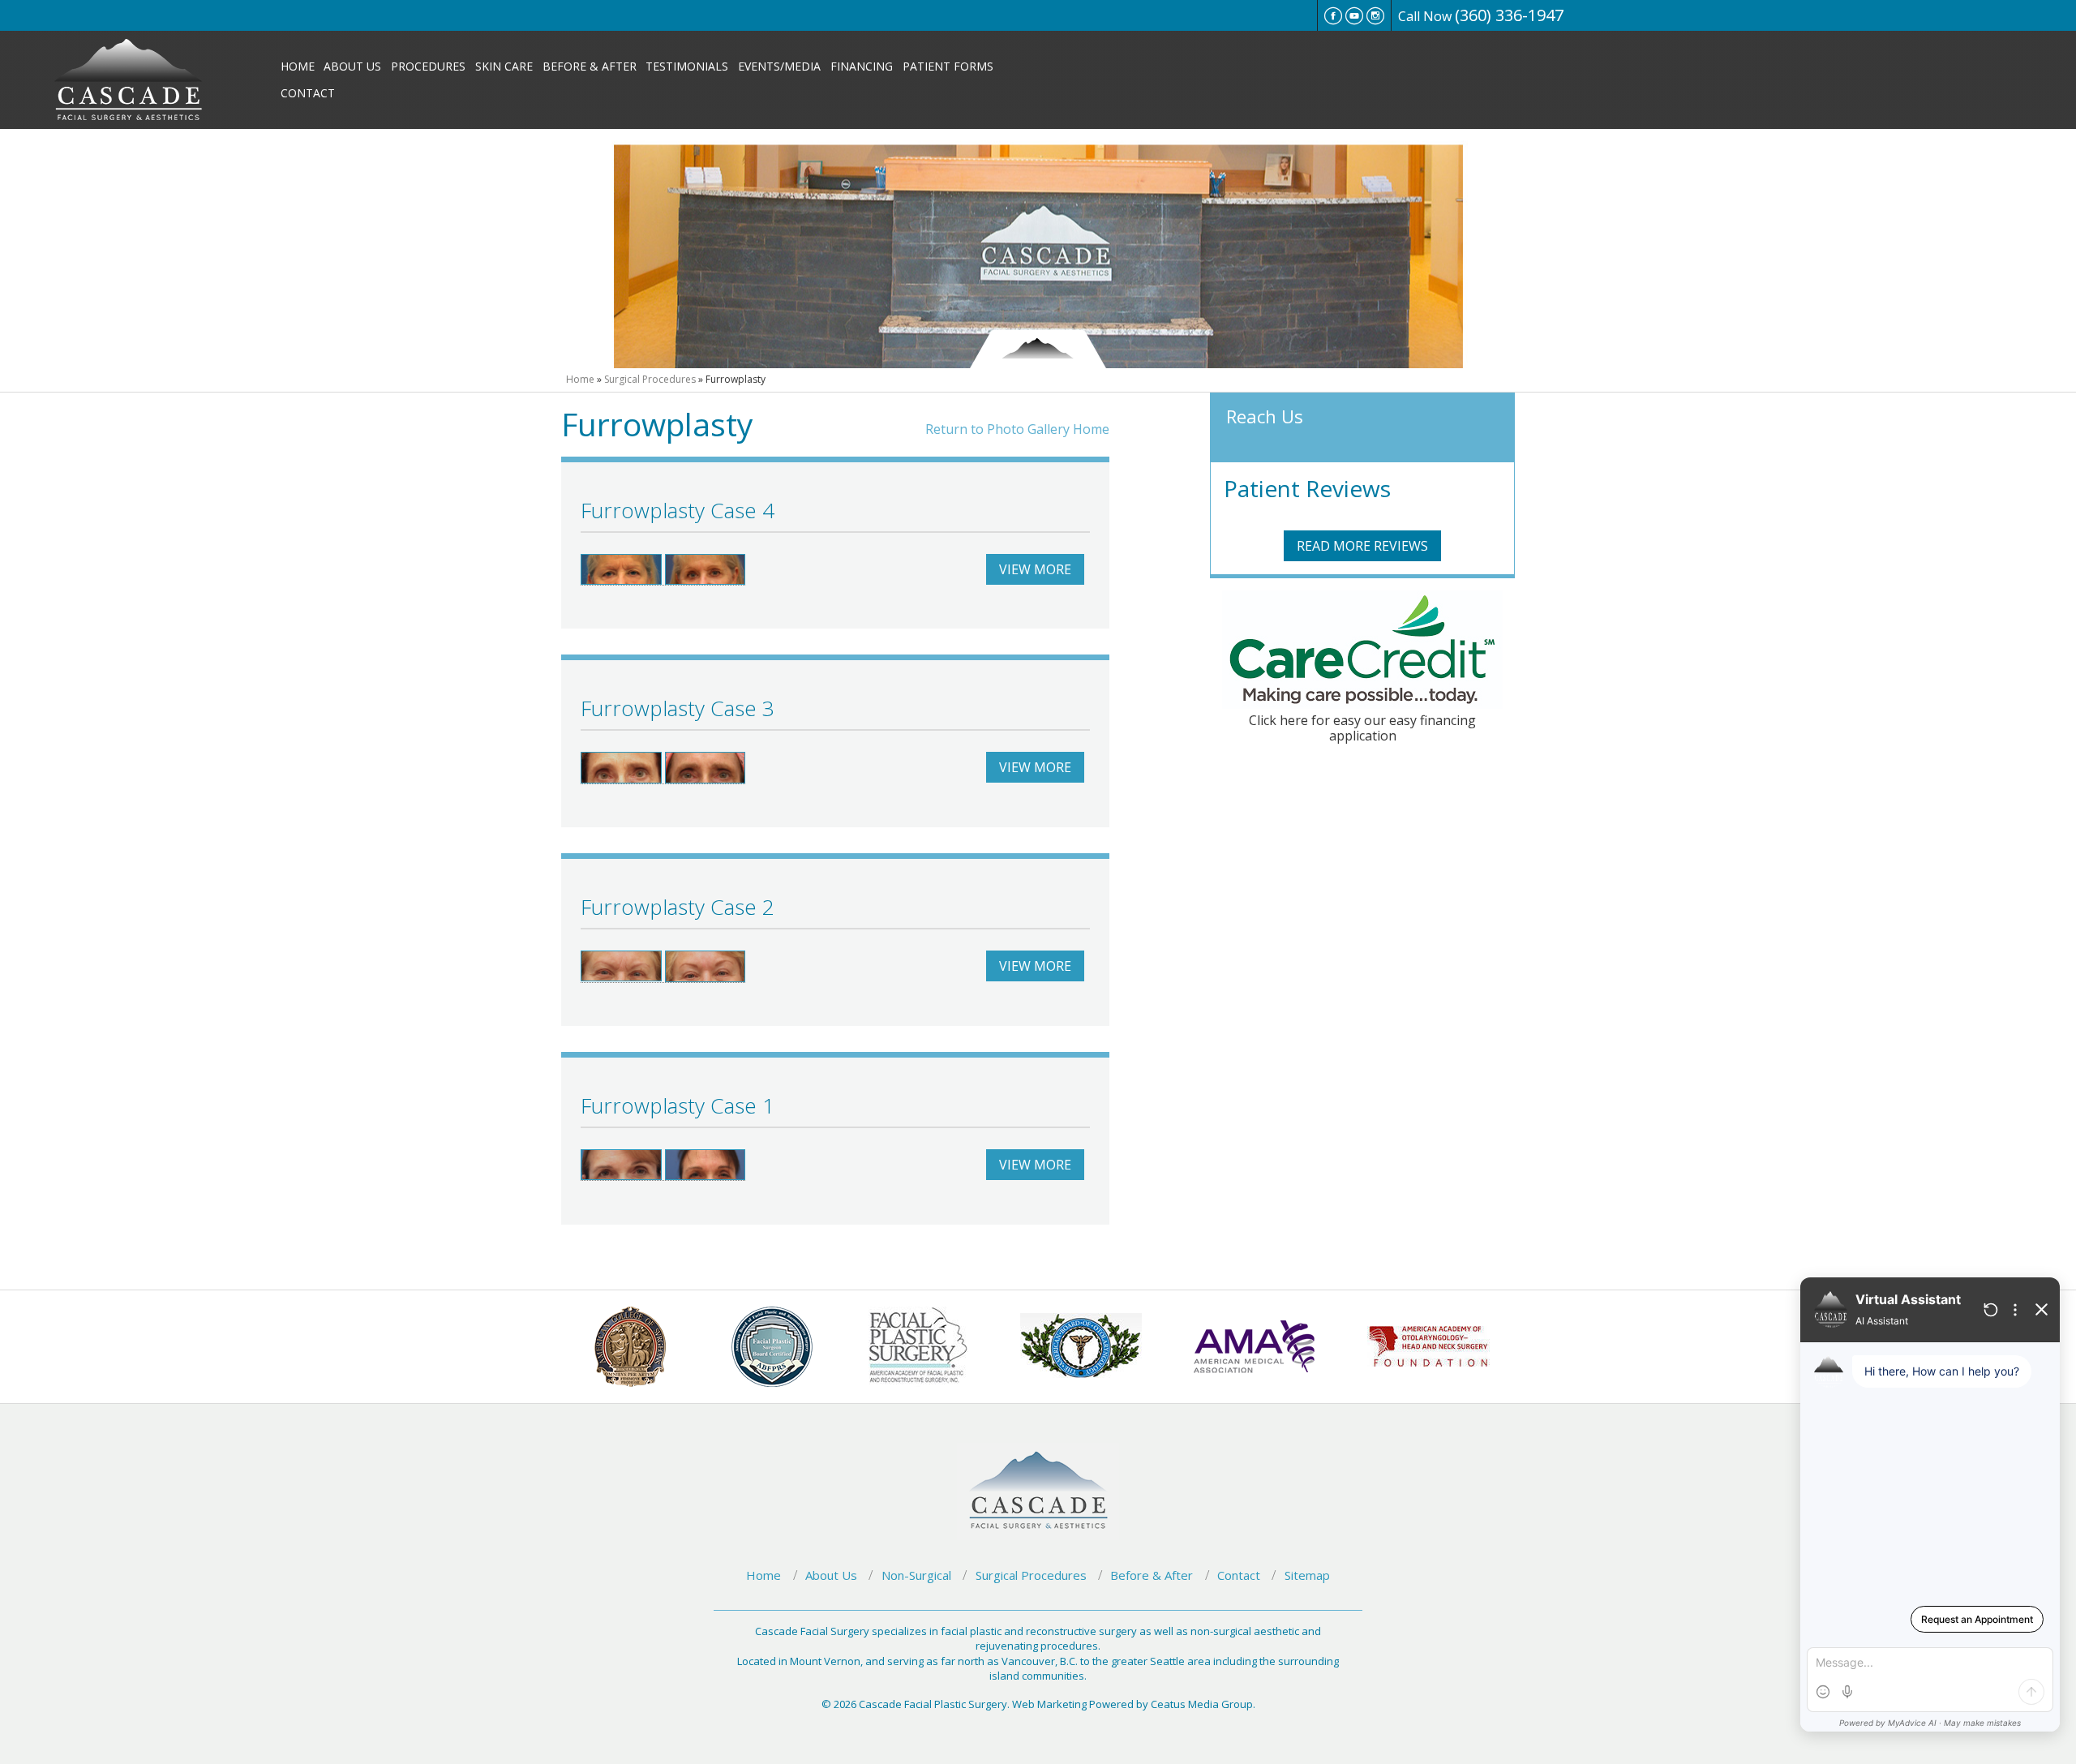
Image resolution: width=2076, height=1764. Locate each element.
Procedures (428, 66)
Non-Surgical (916, 1575)
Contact (308, 93)
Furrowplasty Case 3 (678, 708)
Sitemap (1307, 1575)
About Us (352, 66)
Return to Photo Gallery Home (1017, 429)
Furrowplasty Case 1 (678, 1105)
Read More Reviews (1362, 546)
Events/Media (779, 66)
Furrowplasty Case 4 (678, 510)
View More (1035, 569)
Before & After (590, 66)
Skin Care (504, 66)
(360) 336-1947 (1509, 15)
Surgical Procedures (650, 379)
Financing (862, 66)
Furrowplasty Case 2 (678, 907)
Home (298, 66)
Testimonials (687, 66)
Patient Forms (948, 66)
